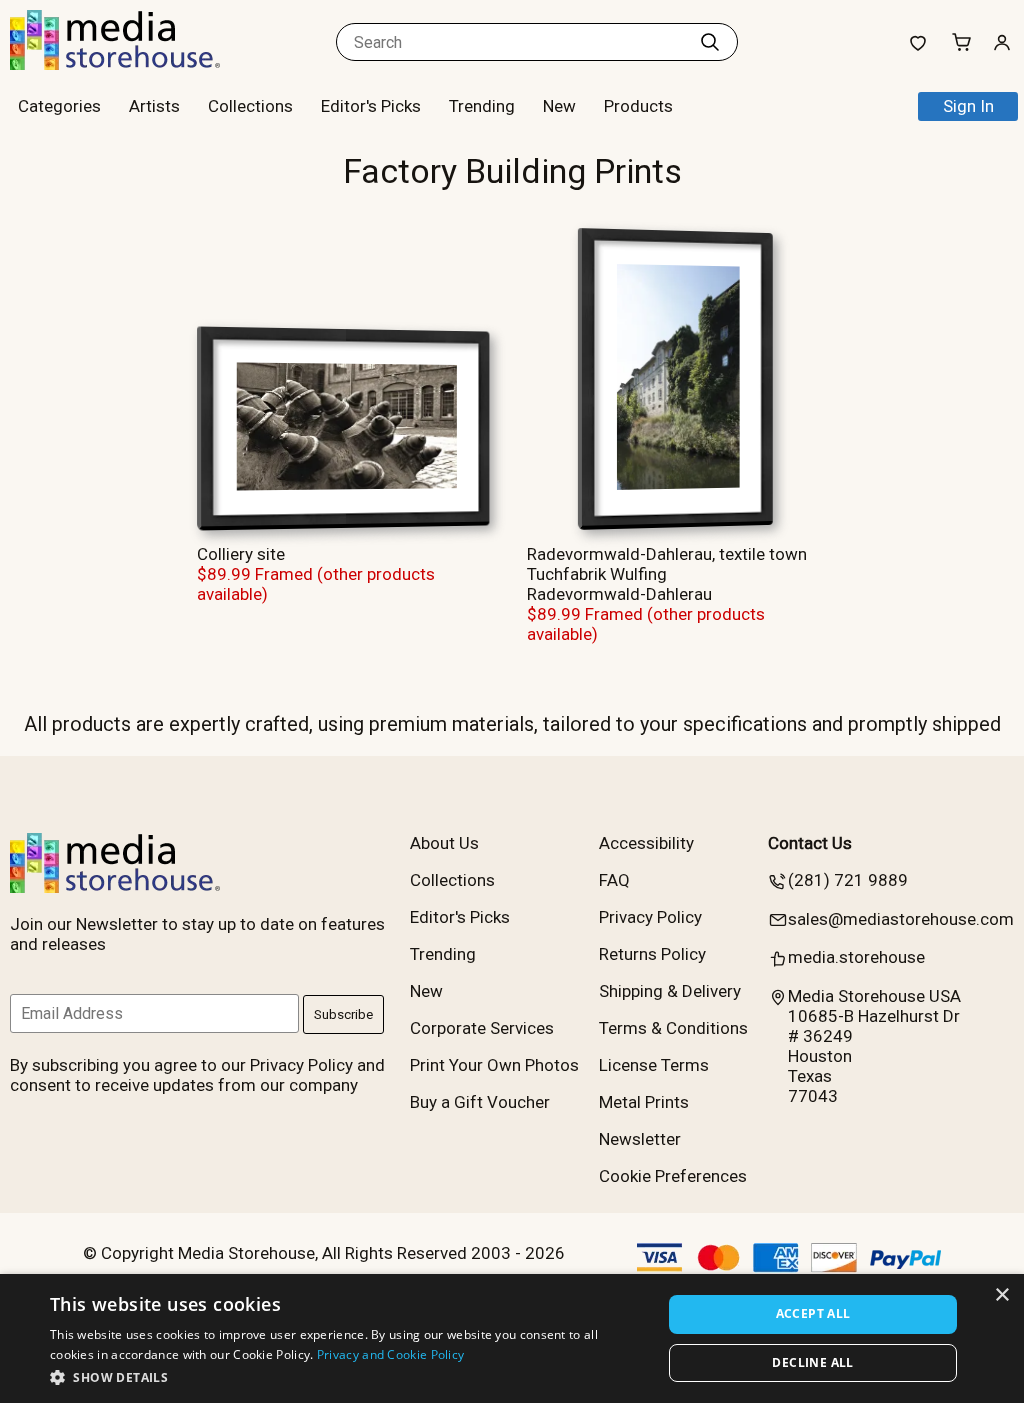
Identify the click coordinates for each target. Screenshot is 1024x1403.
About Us (444, 843)
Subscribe (343, 1014)
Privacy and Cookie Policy (391, 1354)
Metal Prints (644, 1102)
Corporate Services (482, 1028)
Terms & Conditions (673, 1028)
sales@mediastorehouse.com (901, 919)
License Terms (654, 1065)
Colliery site (241, 554)
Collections (250, 106)
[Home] (135, 64)
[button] (347, 1376)
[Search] (710, 42)
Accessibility (646, 843)
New (559, 106)
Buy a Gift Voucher (480, 1102)
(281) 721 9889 (848, 880)
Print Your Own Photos (494, 1065)
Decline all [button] (812, 1362)
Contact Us (810, 843)
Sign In (968, 106)
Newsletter (640, 1139)
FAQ (614, 880)
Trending (482, 106)
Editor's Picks (371, 106)
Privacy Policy (650, 917)
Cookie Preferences (673, 1176)
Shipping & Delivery (670, 991)
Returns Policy (652, 954)
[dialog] (512, 1338)
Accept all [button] (813, 1313)
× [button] (1001, 1295)
